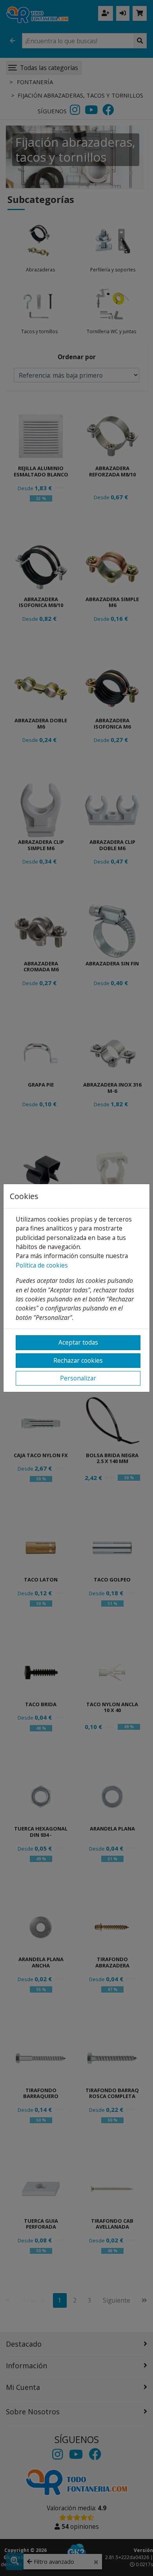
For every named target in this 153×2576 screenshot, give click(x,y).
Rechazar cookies (78, 1360)
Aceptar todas (78, 1342)
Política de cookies (42, 1265)
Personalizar (78, 1378)
